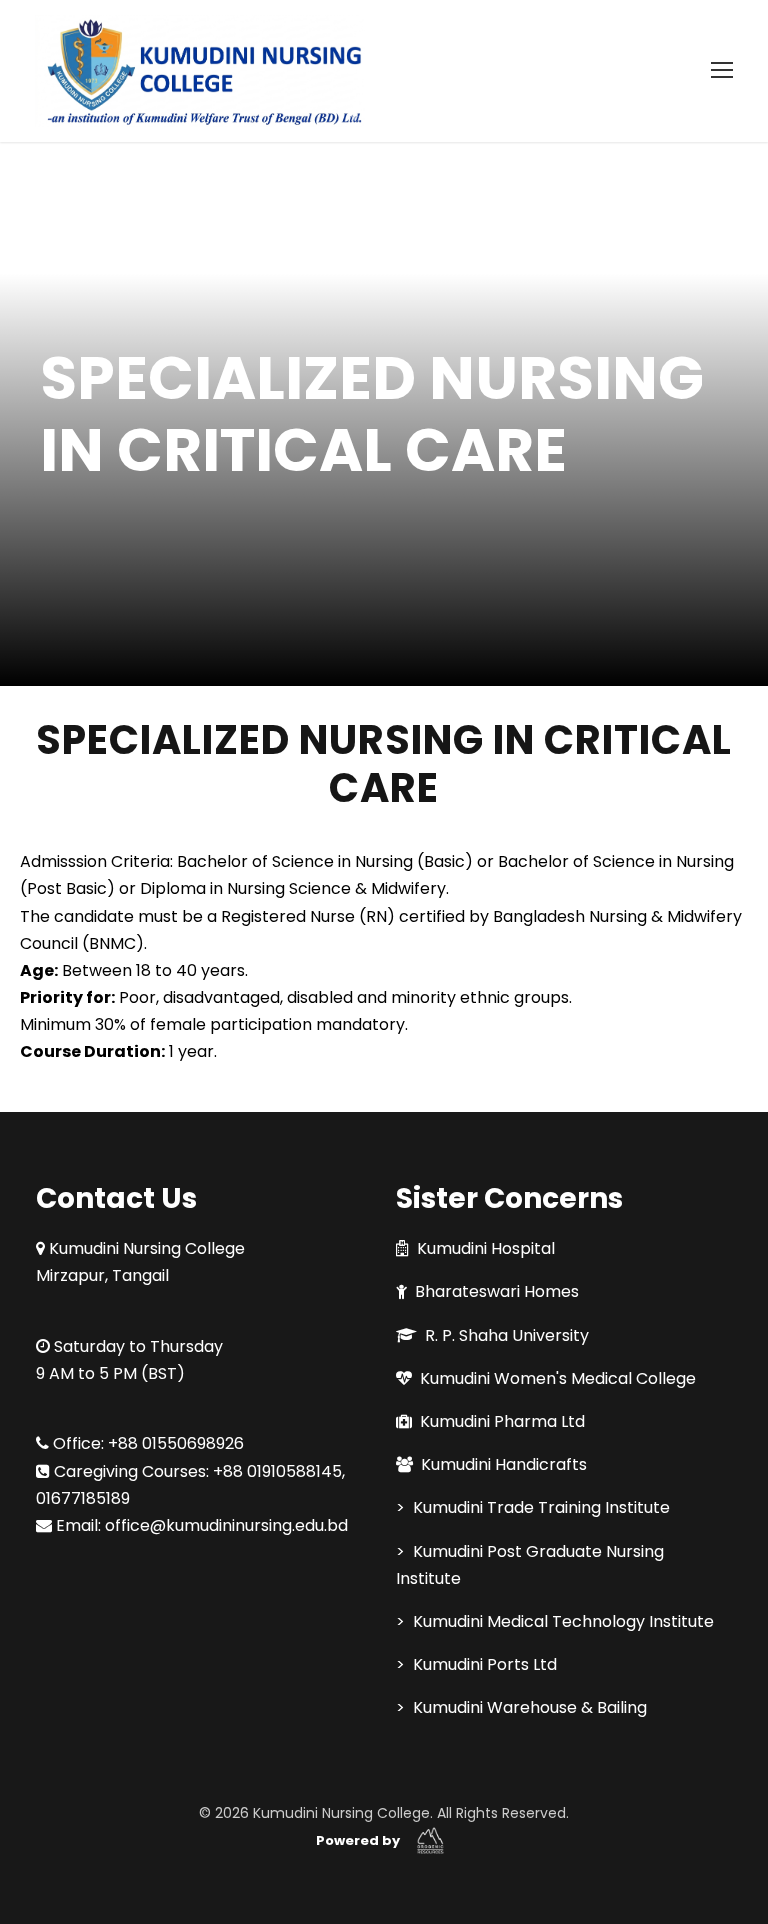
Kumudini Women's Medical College (558, 1378)
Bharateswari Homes (497, 1291)
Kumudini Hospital (486, 1248)
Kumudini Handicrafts (504, 1464)
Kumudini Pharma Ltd (502, 1421)
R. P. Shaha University (507, 1335)
